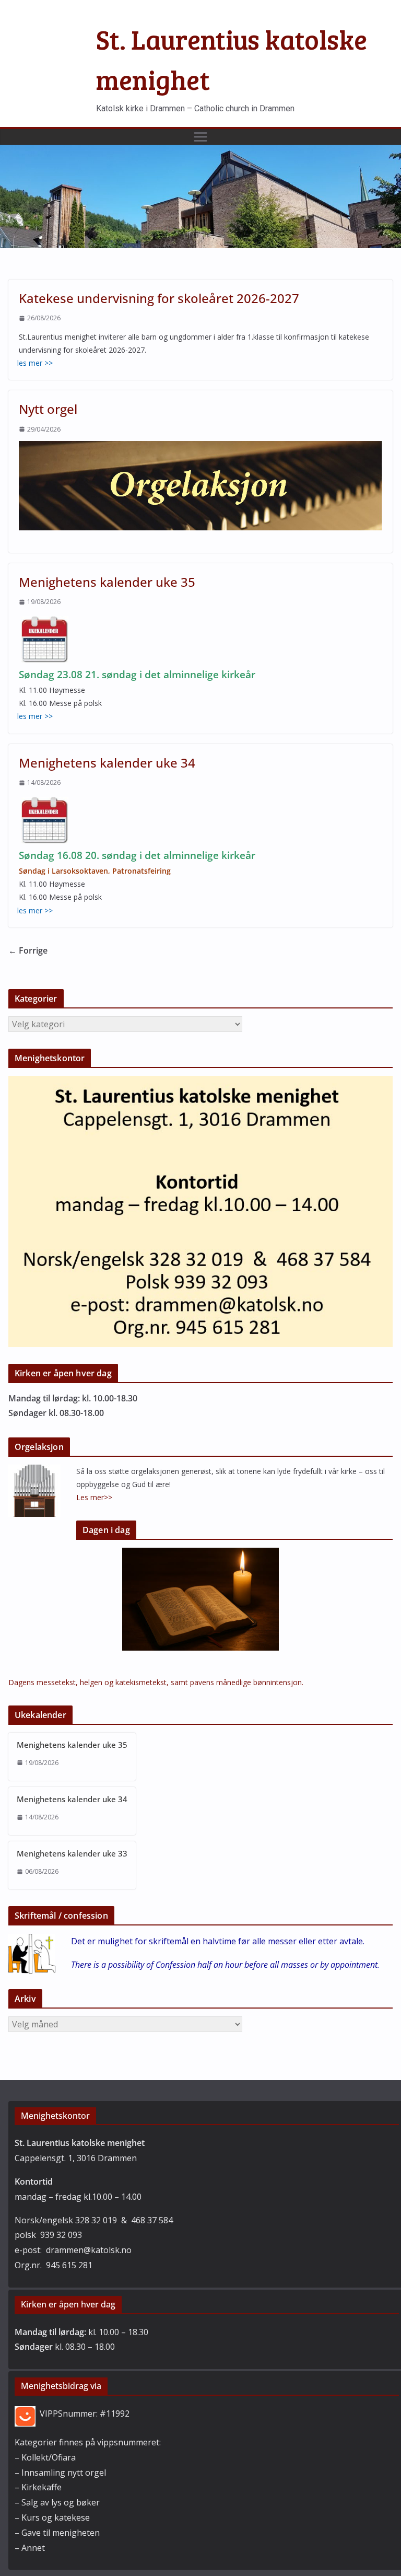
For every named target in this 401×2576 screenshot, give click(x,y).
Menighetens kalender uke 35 (107, 582)
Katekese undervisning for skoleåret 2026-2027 (159, 298)
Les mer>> (94, 1497)
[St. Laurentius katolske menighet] (200, 152)
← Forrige (28, 950)
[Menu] (200, 137)
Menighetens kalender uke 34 (107, 763)
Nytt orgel (48, 409)
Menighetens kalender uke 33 (72, 1853)
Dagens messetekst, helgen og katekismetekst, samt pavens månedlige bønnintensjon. (156, 1682)
